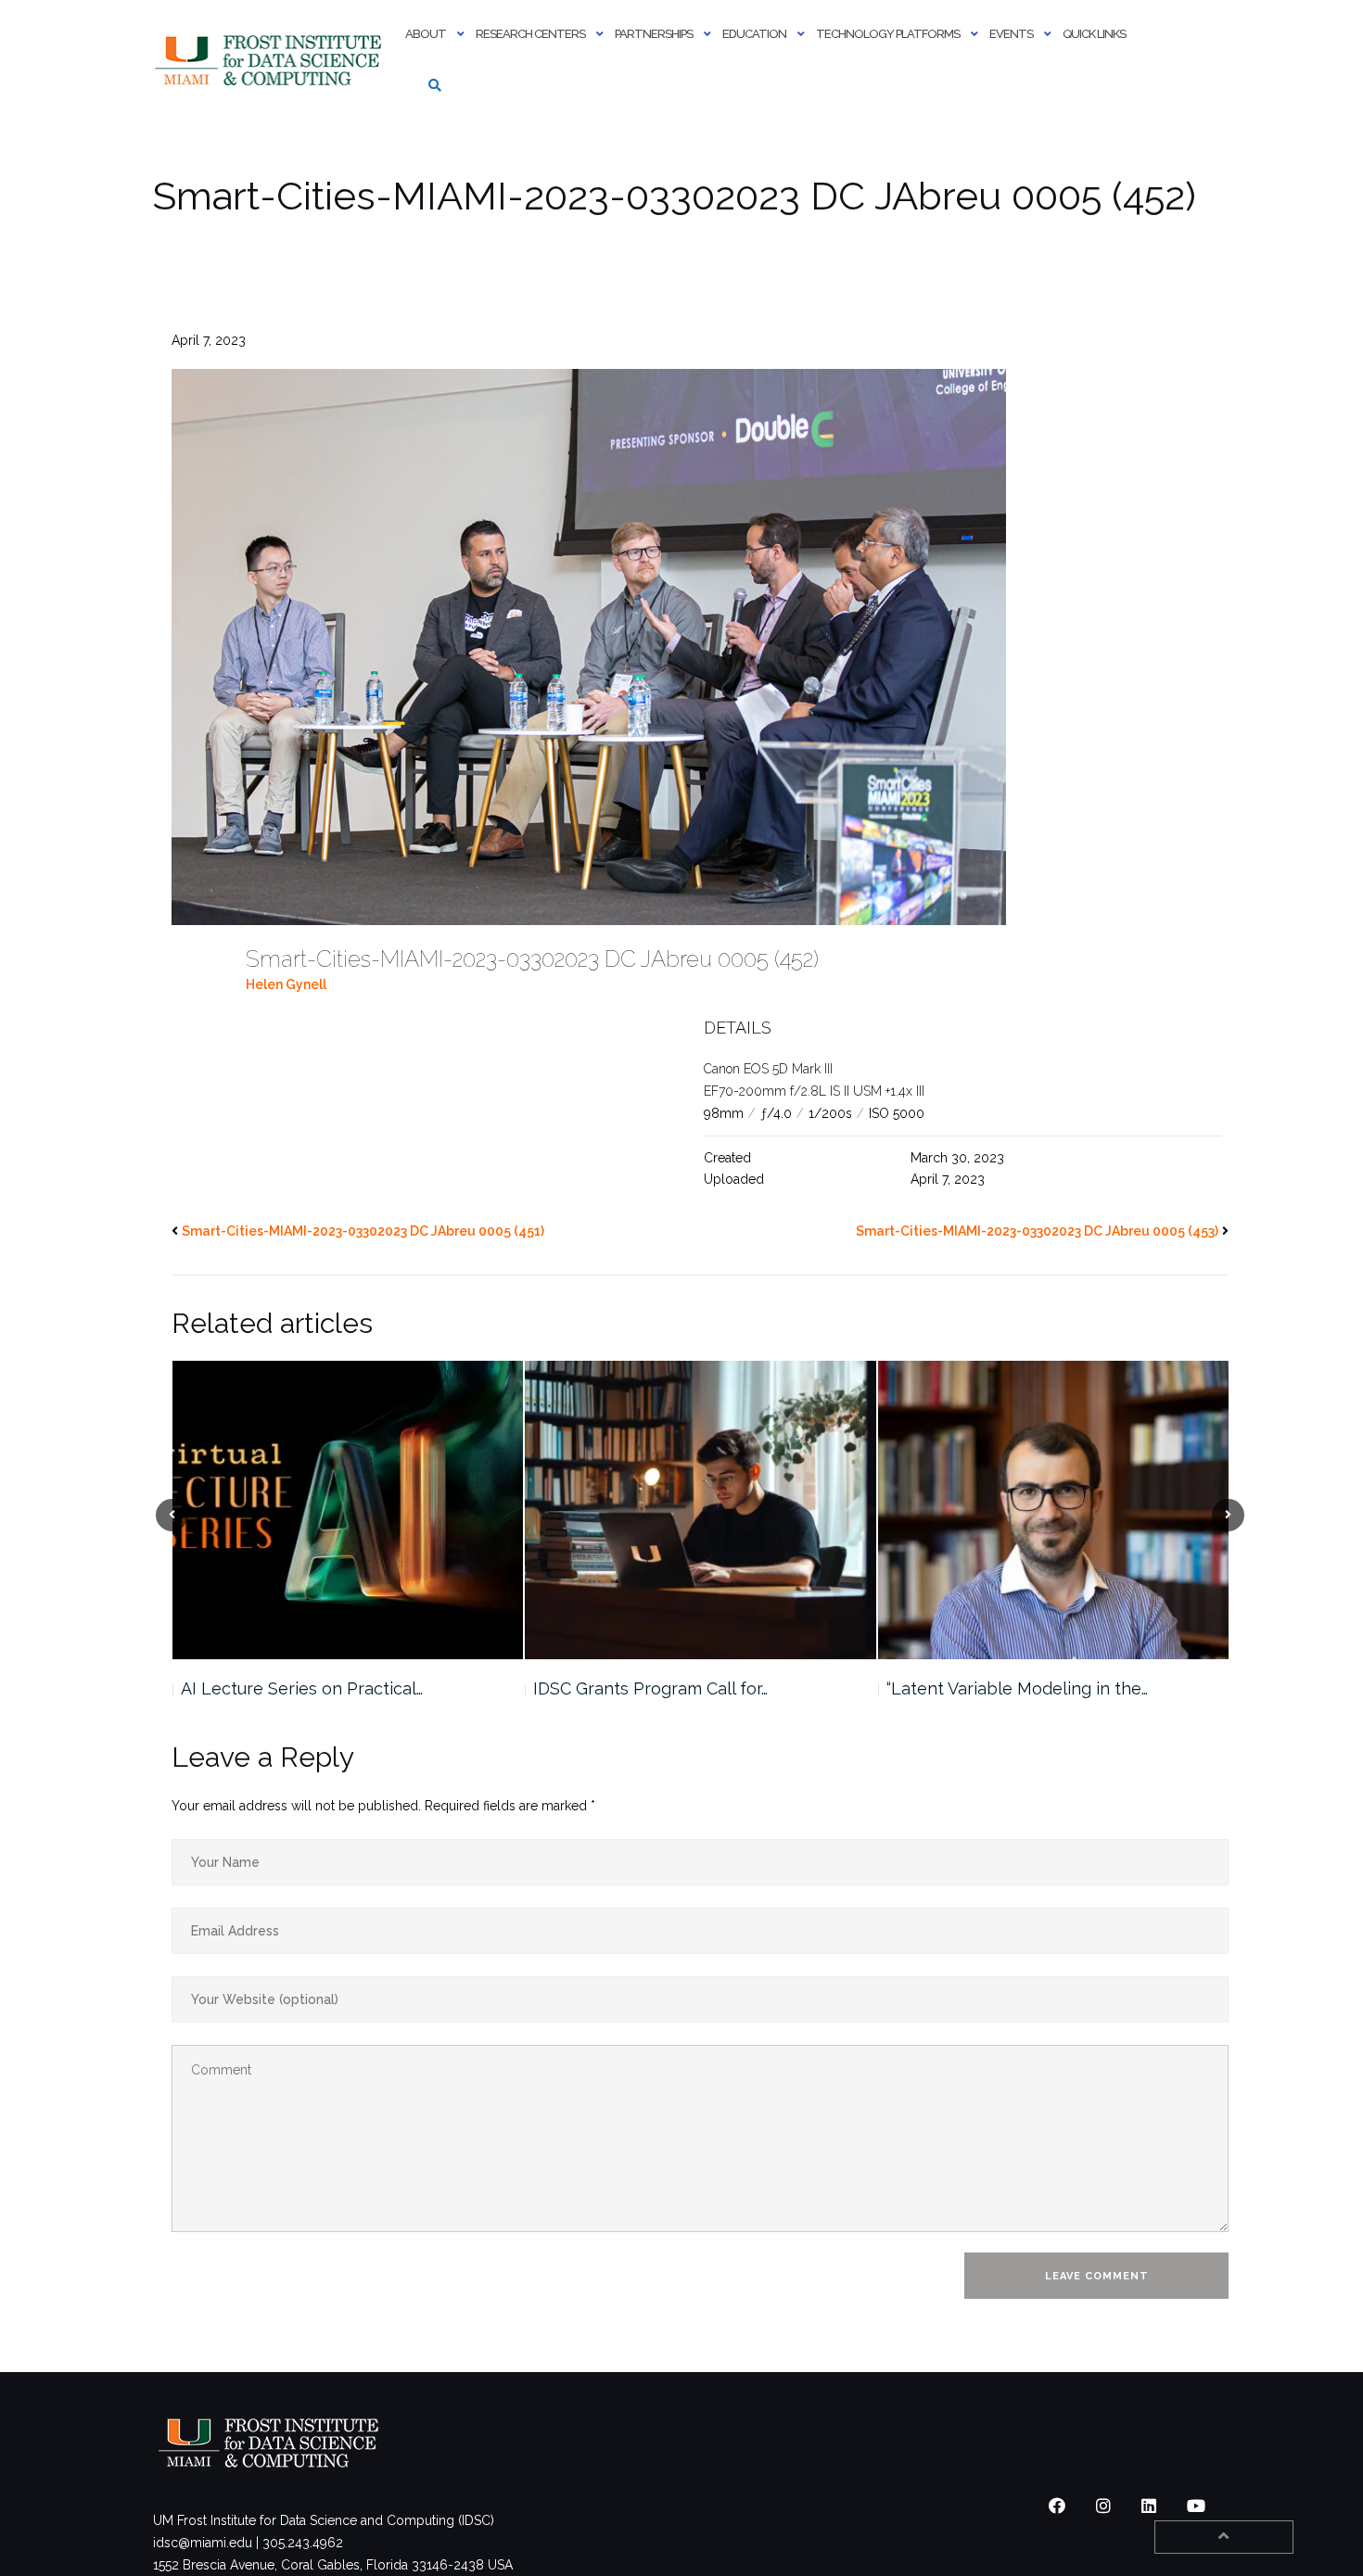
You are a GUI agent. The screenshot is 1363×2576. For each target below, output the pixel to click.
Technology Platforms (888, 34)
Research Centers (530, 34)
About (426, 34)
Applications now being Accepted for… (1038, 1688)
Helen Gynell (286, 984)
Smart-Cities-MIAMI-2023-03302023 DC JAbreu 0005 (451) (363, 1231)
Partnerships (654, 34)
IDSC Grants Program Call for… (297, 1688)
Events (1011, 34)
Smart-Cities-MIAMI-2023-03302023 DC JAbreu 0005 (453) (1037, 1231)
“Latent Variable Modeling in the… (664, 1688)
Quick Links (1094, 34)
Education (754, 34)
